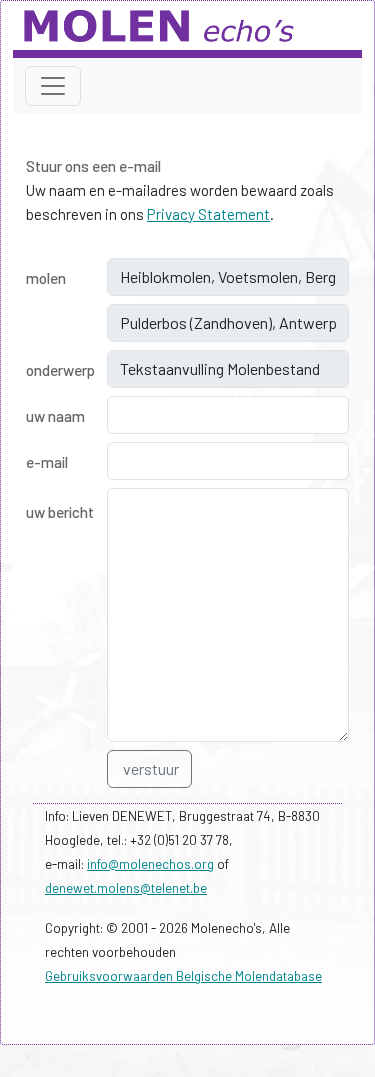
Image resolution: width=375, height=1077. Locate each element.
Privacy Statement (208, 214)
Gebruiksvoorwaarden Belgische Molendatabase (183, 976)
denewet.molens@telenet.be (126, 888)
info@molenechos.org (150, 864)
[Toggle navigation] (53, 86)
